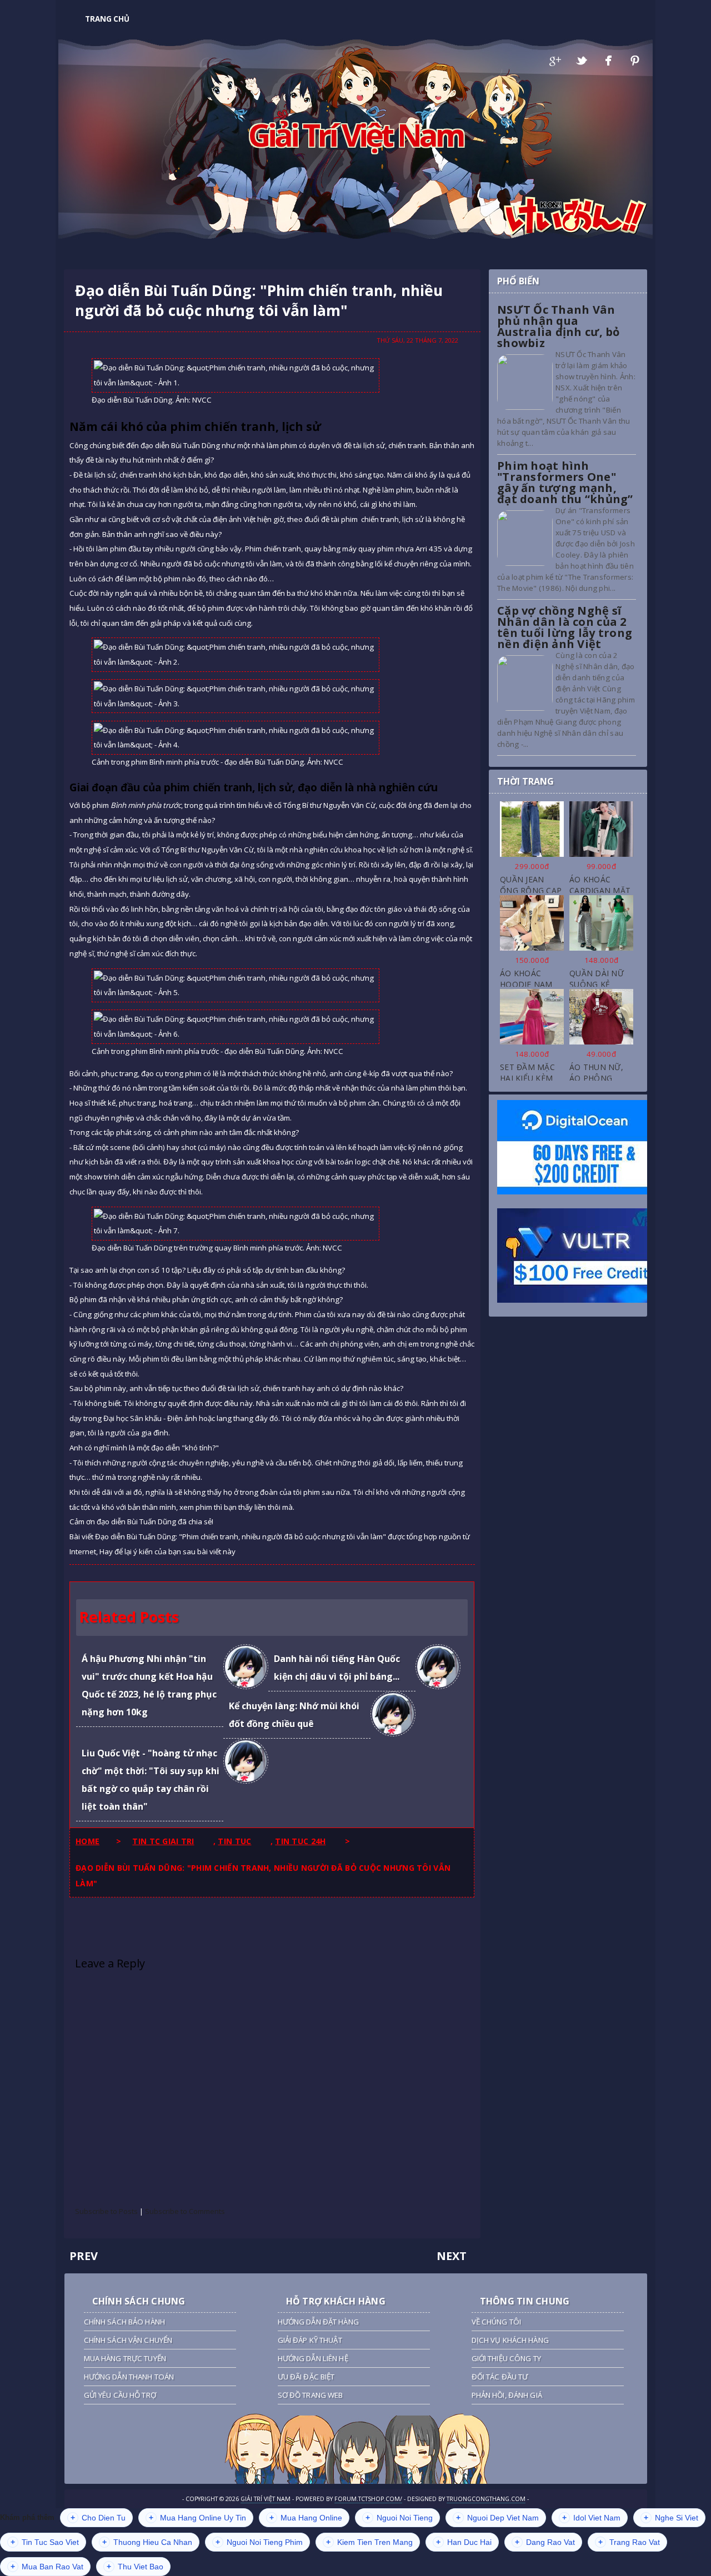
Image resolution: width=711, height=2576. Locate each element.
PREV (84, 2256)
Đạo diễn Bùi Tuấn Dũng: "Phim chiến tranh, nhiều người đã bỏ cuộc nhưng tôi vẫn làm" (259, 300)
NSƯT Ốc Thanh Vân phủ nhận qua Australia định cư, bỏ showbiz (559, 326)
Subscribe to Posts (106, 2211)
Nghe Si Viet (671, 2518)
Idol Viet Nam (591, 2518)
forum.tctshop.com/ (368, 2499)
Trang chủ (107, 19)
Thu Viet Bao (135, 2567)
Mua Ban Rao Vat (47, 2567)
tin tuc (234, 1841)
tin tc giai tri (163, 1841)
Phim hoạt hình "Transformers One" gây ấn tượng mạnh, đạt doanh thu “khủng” (565, 482)
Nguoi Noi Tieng (399, 2518)
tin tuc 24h (300, 1841)
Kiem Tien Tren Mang (369, 2542)
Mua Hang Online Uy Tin (197, 2518)
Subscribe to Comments (185, 2211)
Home (87, 1841)
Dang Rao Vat (545, 2542)
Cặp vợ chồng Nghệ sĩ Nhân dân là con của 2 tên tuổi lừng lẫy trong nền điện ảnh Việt (565, 627)
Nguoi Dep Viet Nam (497, 2518)
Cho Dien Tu (98, 2518)
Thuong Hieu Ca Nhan (147, 2542)
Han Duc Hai (464, 2542)
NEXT (452, 2256)
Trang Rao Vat (629, 2542)
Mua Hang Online (306, 2518)
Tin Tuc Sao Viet (45, 2542)
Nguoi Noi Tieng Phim (259, 2542)
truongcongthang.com (486, 2499)
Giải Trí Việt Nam (356, 134)
